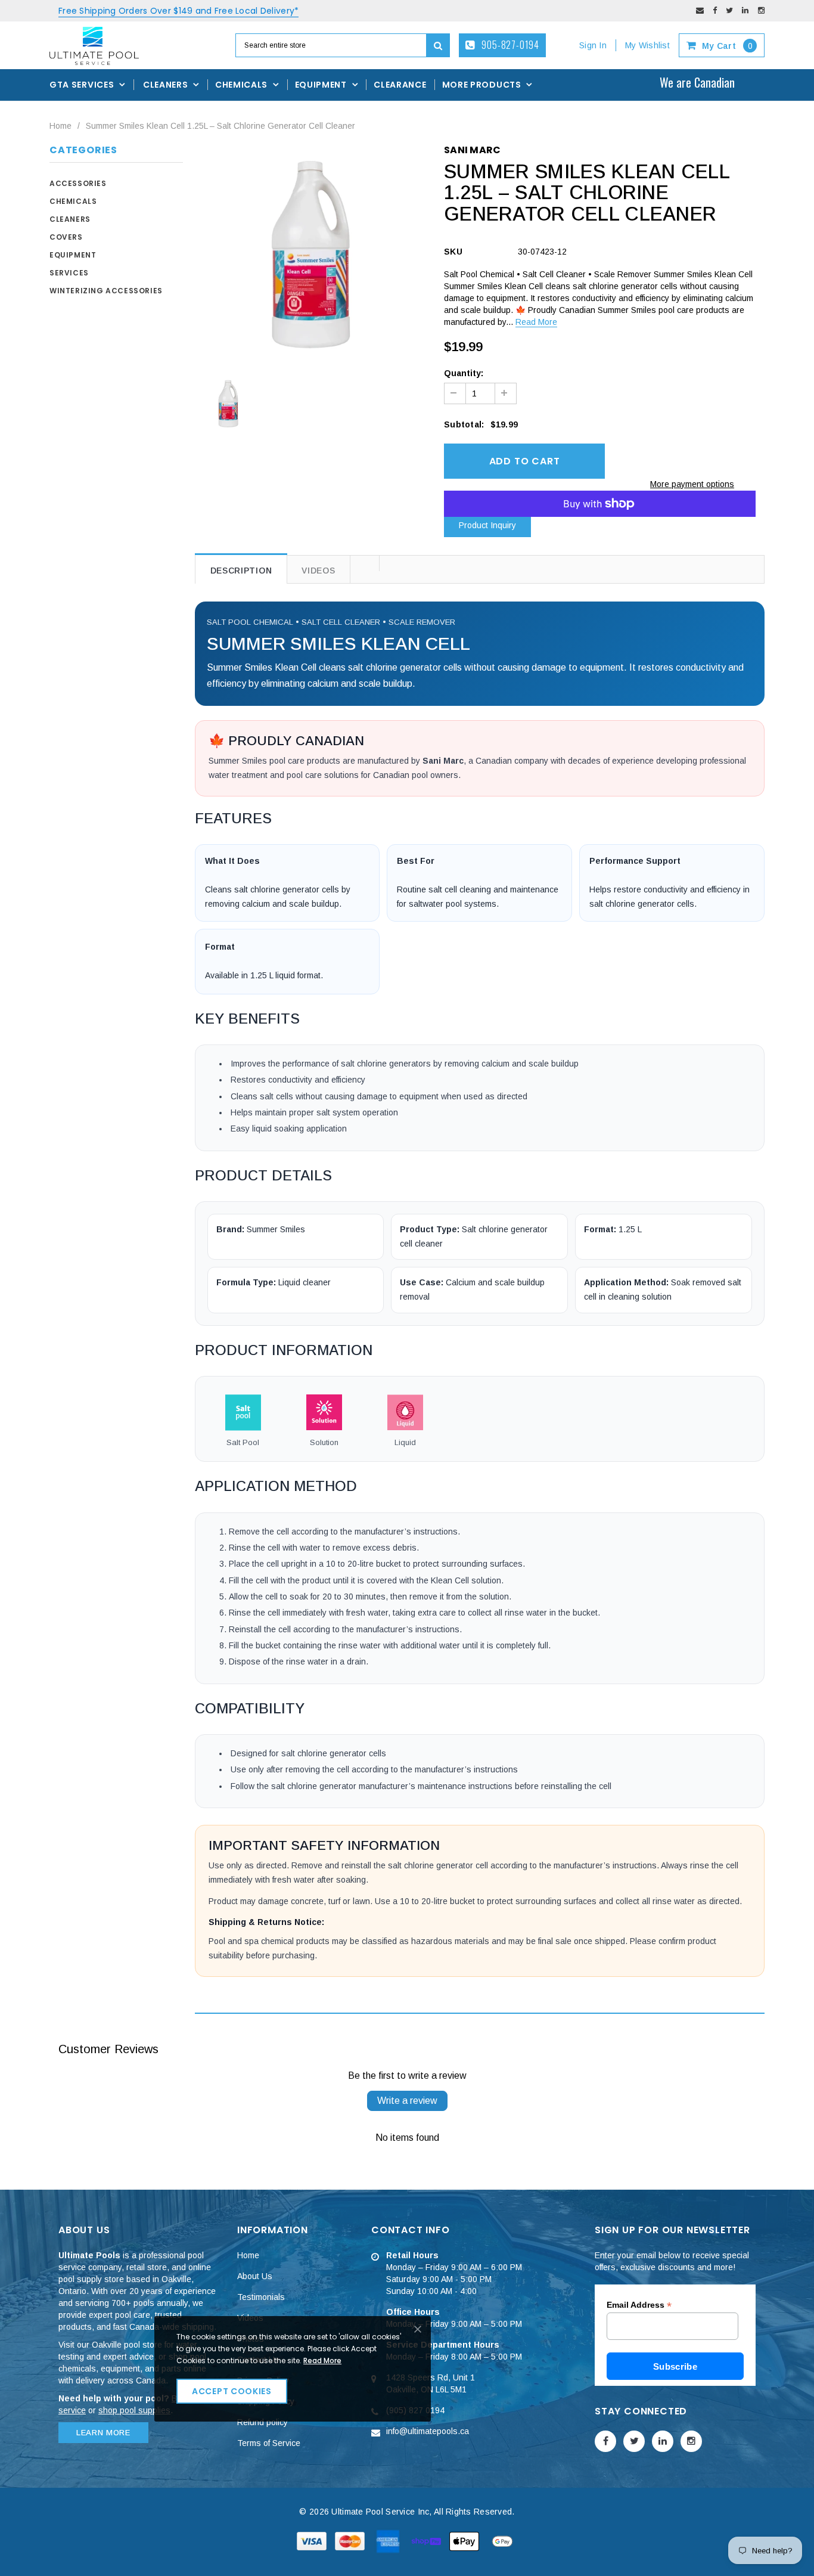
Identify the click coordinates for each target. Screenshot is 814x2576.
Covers (66, 237)
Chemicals (73, 201)
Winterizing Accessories (106, 291)
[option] (311, 254)
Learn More (103, 2433)
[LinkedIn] (745, 10)
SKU (453, 252)
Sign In (593, 45)
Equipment (73, 255)
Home (60, 126)
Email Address (639, 2305)
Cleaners (70, 219)
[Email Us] (700, 10)
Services (69, 273)
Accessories (78, 183)
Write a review (407, 2101)
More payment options (692, 484)
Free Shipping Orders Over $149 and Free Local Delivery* (178, 11)
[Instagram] (761, 10)
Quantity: (464, 373)
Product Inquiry (487, 525)
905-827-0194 (509, 45)
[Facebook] (715, 10)
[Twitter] (729, 10)
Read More (536, 322)
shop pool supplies (134, 2410)
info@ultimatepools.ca (428, 2431)
